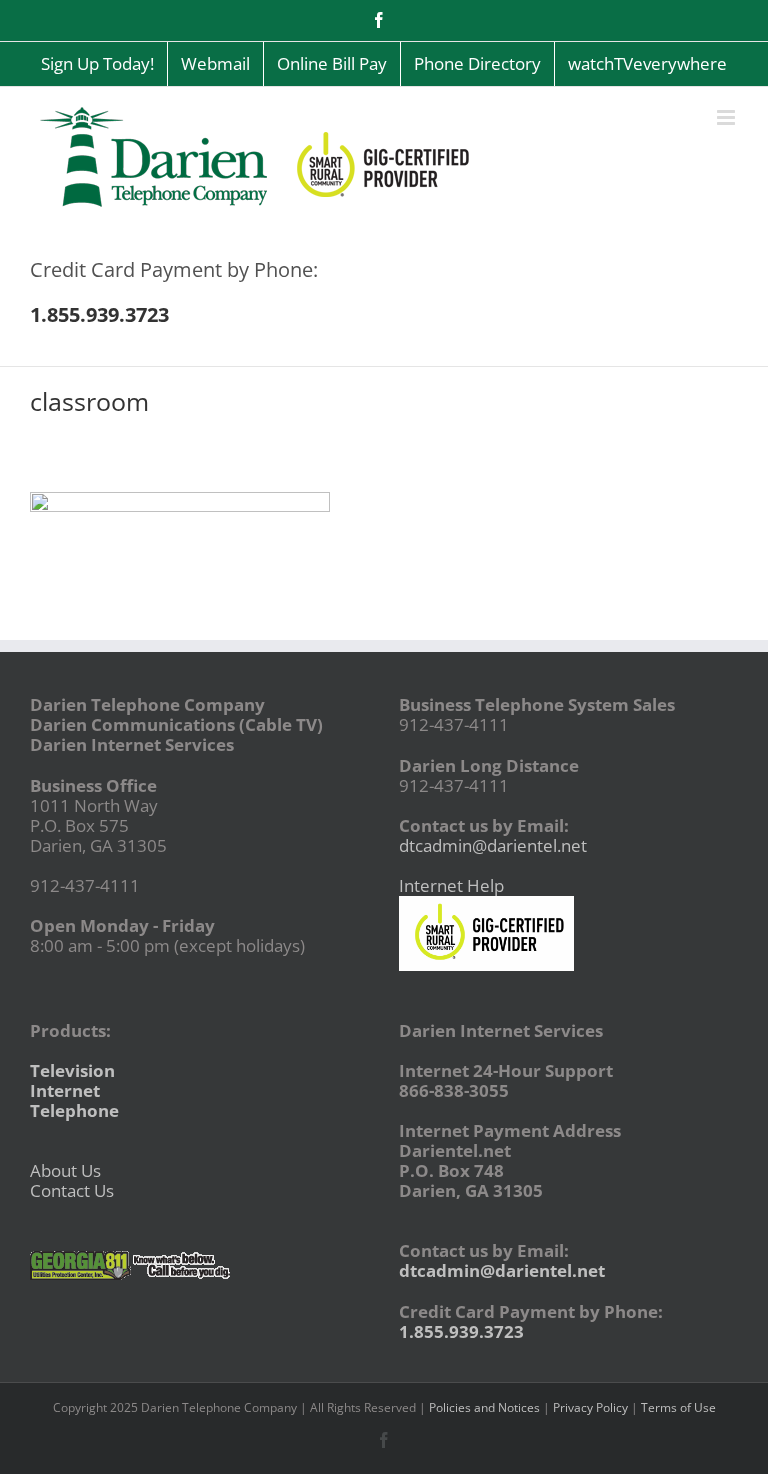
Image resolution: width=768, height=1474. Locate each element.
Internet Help (451, 885)
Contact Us (72, 1190)
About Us (65, 1170)
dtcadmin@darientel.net (493, 845)
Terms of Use (678, 1407)
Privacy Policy (590, 1407)
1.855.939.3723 (461, 1331)
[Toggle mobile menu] (727, 117)
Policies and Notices (484, 1407)
